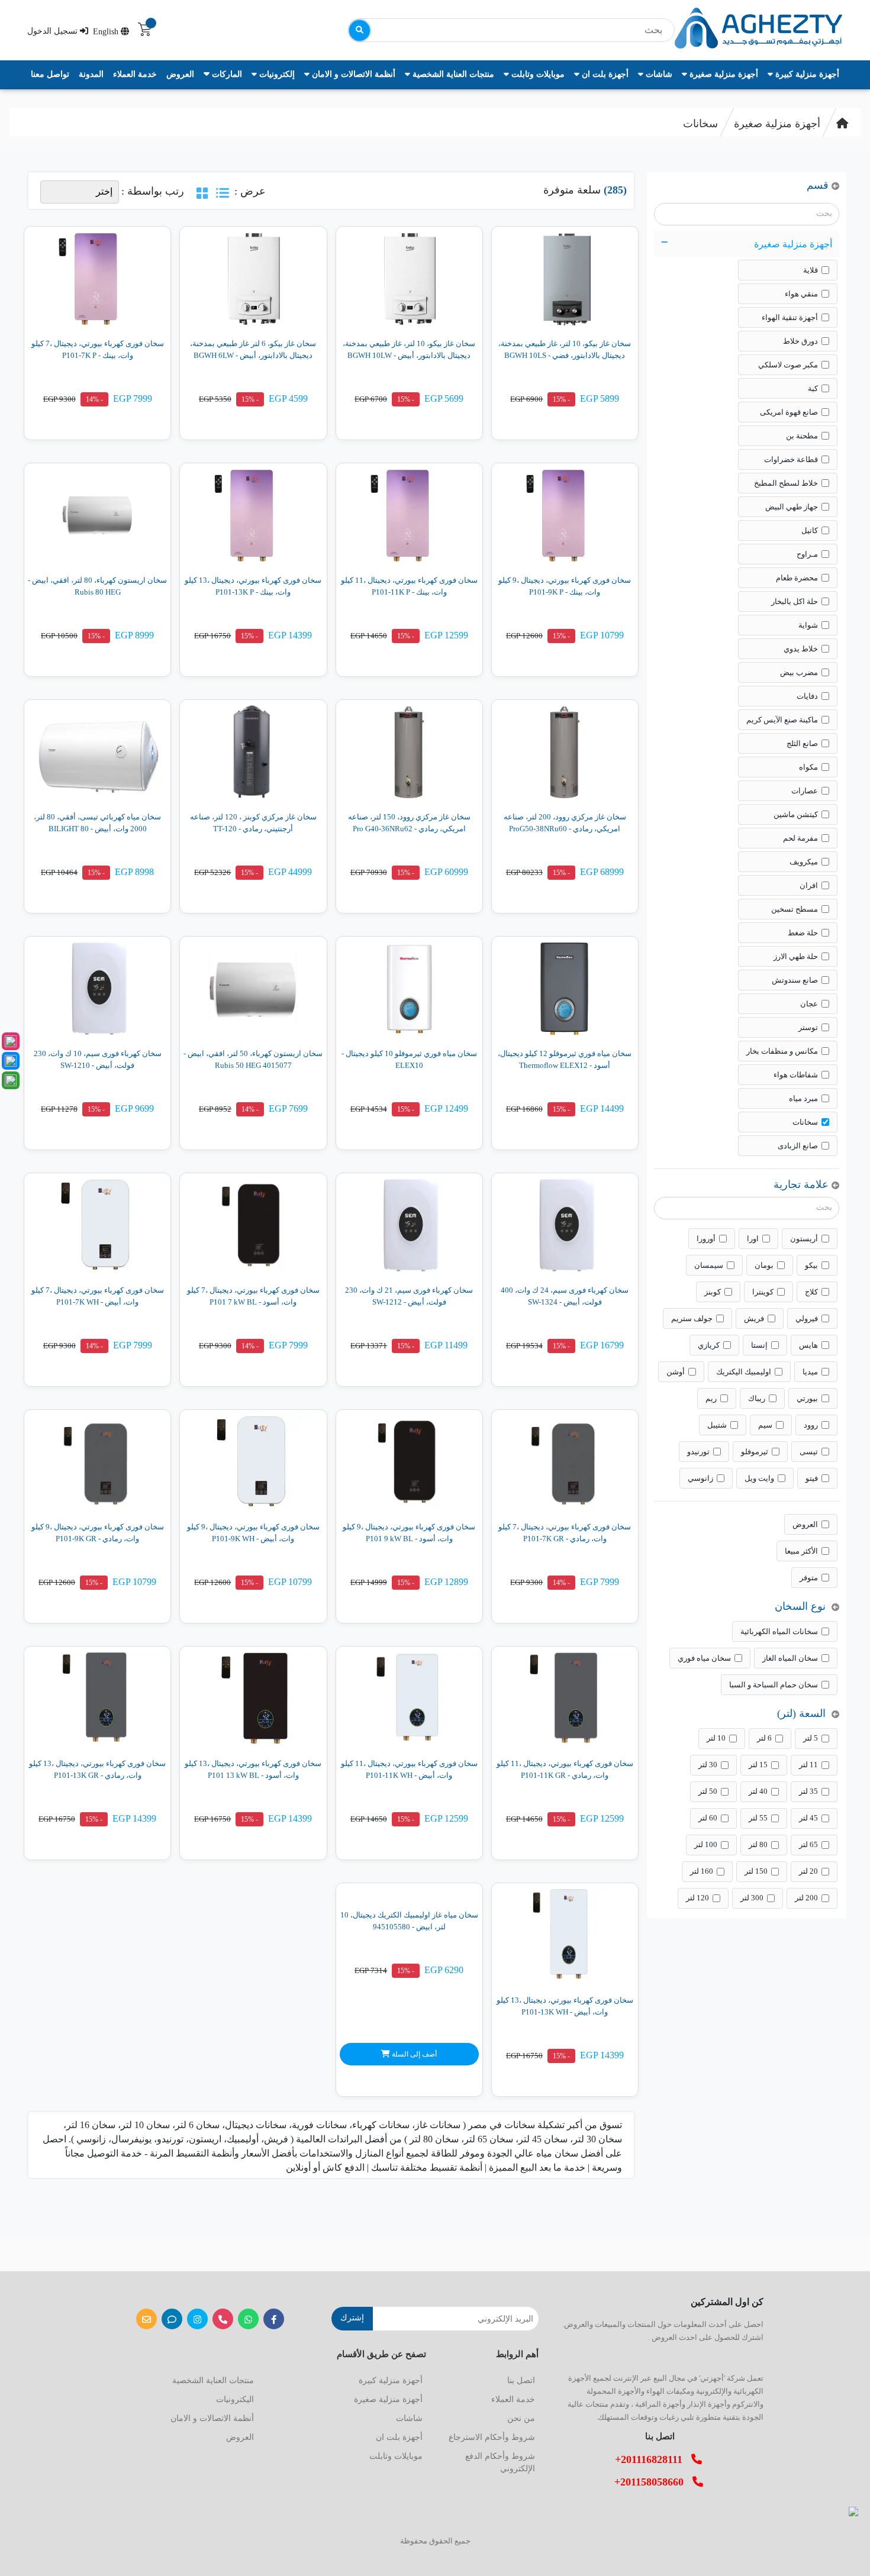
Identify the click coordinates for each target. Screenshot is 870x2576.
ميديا (810, 1372)
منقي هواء (801, 294)
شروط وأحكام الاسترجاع (492, 2437)
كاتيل (810, 530)
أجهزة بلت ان (604, 74)
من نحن (521, 2418)
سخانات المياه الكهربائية (779, 1631)
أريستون (804, 1239)
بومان (764, 1265)
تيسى (809, 1452)
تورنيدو (698, 1452)
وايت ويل (759, 1478)
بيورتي (807, 1398)
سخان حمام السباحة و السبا (774, 1685)
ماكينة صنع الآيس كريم (782, 720)
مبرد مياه (803, 1098)
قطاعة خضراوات (791, 459)
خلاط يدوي (801, 649)
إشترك (352, 2318)
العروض (180, 74)
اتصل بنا (521, 2380)
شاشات (658, 74)
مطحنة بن (802, 436)
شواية (808, 625)
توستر (808, 1027)
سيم (765, 1425)
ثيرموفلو (755, 1452)
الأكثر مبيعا (801, 1551)
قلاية (811, 270)
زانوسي (700, 1478)
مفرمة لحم (800, 838)
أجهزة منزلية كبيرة (806, 74)
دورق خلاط (800, 341)
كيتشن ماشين (796, 814)
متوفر (809, 1578)
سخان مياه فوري (704, 1658)
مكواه (808, 767)
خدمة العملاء (135, 74)
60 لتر (708, 1818)
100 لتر (706, 1844)
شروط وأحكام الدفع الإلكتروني (500, 2462)
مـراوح (807, 554)
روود (811, 1425)
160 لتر (702, 1871)
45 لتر (808, 1818)
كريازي (709, 1345)
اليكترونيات (235, 2399)
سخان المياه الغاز (790, 1658)
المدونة (91, 74)
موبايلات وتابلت (537, 74)
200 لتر (806, 1898)
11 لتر (808, 1765)
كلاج (811, 1292)
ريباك (757, 1398)
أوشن (676, 1372)
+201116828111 (653, 2459)
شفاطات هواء (796, 1075)
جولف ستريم (692, 1318)
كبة (813, 388)
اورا (753, 1239)
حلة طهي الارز (796, 956)
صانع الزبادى (798, 1146)
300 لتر (752, 1898)
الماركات (226, 74)
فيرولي (807, 1318)
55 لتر (758, 1818)
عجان (809, 1004)
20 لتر (808, 1871)
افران (809, 885)
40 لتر (758, 1791)
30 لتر (708, 1765)
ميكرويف (804, 862)
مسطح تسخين (795, 909)
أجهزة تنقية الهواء (790, 317)
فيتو (812, 1478)
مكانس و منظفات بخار (782, 1051)
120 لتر (697, 1898)
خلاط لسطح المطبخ (786, 483)
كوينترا (763, 1292)
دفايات (807, 696)
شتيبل (717, 1425)
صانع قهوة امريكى (789, 412)
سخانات (700, 124)
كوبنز (713, 1292)
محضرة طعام (797, 578)
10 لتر (716, 1738)
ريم (711, 1398)
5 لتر (811, 1738)
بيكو (811, 1265)
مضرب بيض (799, 672)
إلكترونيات (276, 74)
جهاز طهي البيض (792, 507)
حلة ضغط (803, 933)
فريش (754, 1318)
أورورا (706, 1239)
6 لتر (764, 1738)
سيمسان (709, 1265)
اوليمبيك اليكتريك (744, 1372)
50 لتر (708, 1791)
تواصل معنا (50, 74)
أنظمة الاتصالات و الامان (352, 74)
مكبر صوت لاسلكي (788, 365)
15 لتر (758, 1765)
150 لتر (756, 1871)
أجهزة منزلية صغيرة (723, 74)
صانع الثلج (802, 743)
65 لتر (808, 1844)
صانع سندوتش (795, 980)
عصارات (805, 791)
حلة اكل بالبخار (795, 601)
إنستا (759, 1345)
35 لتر (808, 1791)
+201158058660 (653, 2482)
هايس (808, 1345)
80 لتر (758, 1844)
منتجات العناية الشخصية (452, 74)
